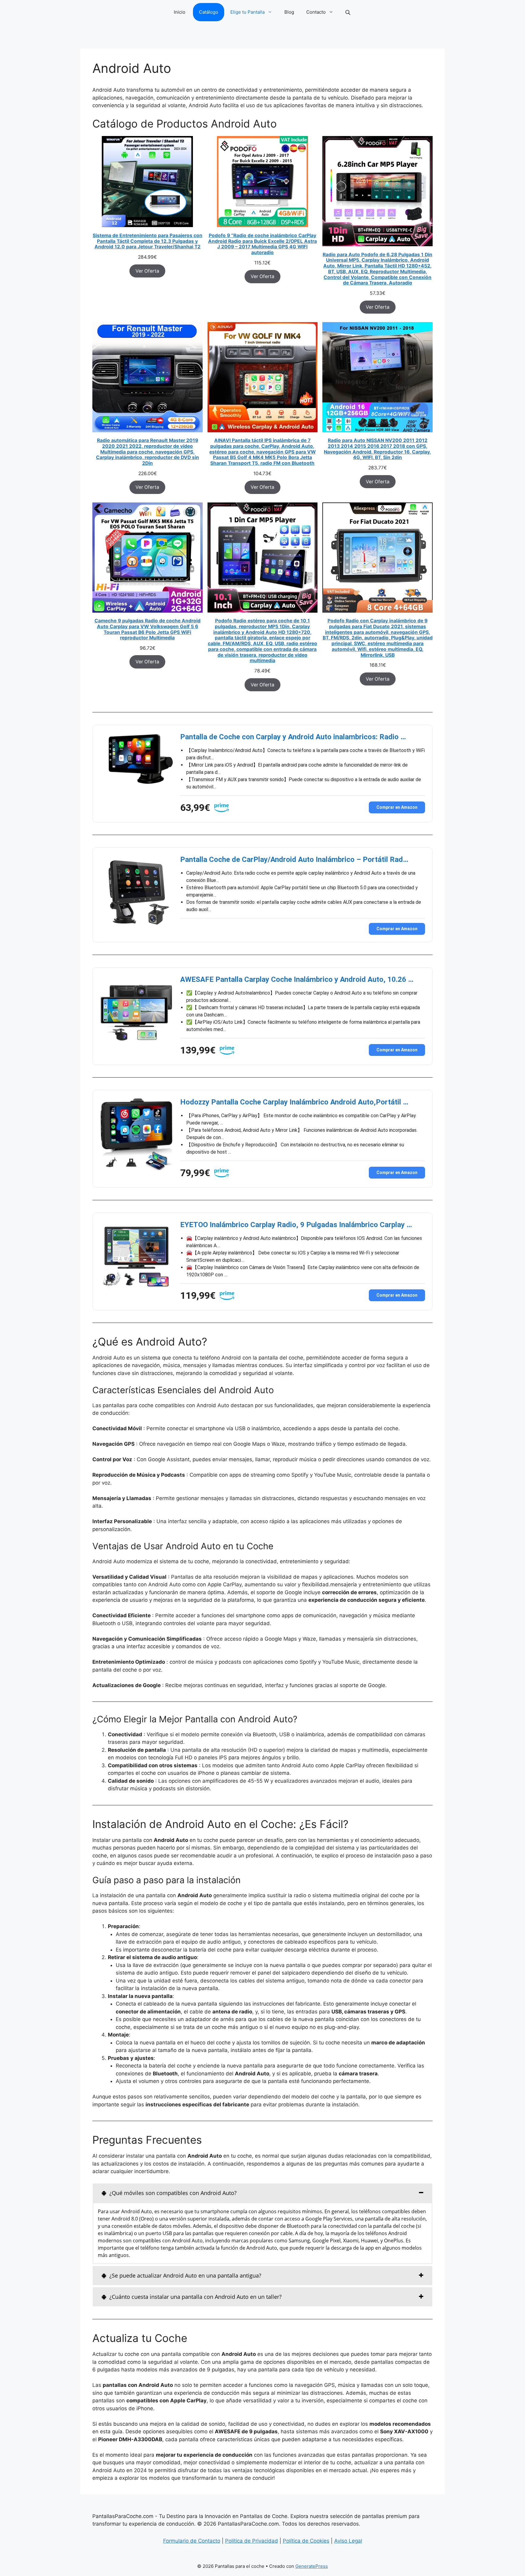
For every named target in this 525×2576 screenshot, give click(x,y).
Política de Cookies (306, 2541)
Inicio (180, 12)
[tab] (262, 2193)
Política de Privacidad (252, 2541)
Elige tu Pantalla (247, 12)
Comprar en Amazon (397, 807)
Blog (289, 12)
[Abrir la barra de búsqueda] (348, 12)
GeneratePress (312, 2566)
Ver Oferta (147, 271)
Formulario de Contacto (192, 2541)
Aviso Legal (348, 2541)
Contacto (316, 12)
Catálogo (209, 12)
